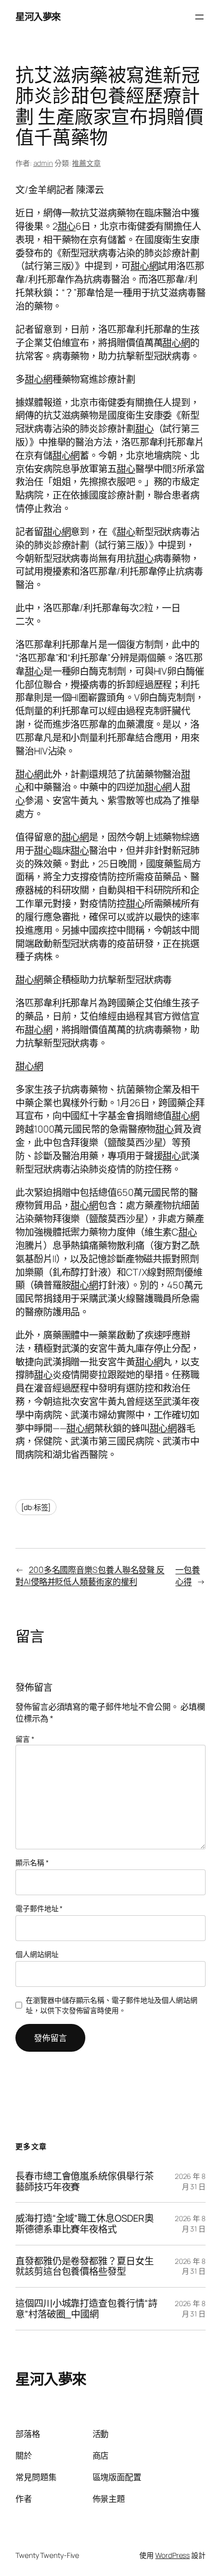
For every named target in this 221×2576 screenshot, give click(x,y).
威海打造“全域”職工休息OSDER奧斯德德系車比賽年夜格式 (85, 2223)
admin (43, 163)
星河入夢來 (38, 16)
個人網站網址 (37, 1954)
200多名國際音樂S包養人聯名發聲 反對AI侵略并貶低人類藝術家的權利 (90, 1576)
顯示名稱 (32, 1862)
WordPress (172, 2555)
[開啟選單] (199, 17)
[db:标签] (36, 1507)
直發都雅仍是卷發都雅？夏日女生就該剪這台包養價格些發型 (85, 2266)
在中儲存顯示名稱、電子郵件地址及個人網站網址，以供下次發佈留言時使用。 (112, 2005)
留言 (25, 1739)
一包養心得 (188, 1576)
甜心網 (144, 266)
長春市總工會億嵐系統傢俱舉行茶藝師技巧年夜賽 (85, 2181)
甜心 (67, 226)
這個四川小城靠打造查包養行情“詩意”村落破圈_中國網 (86, 2308)
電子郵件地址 (39, 1908)
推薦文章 (86, 163)
